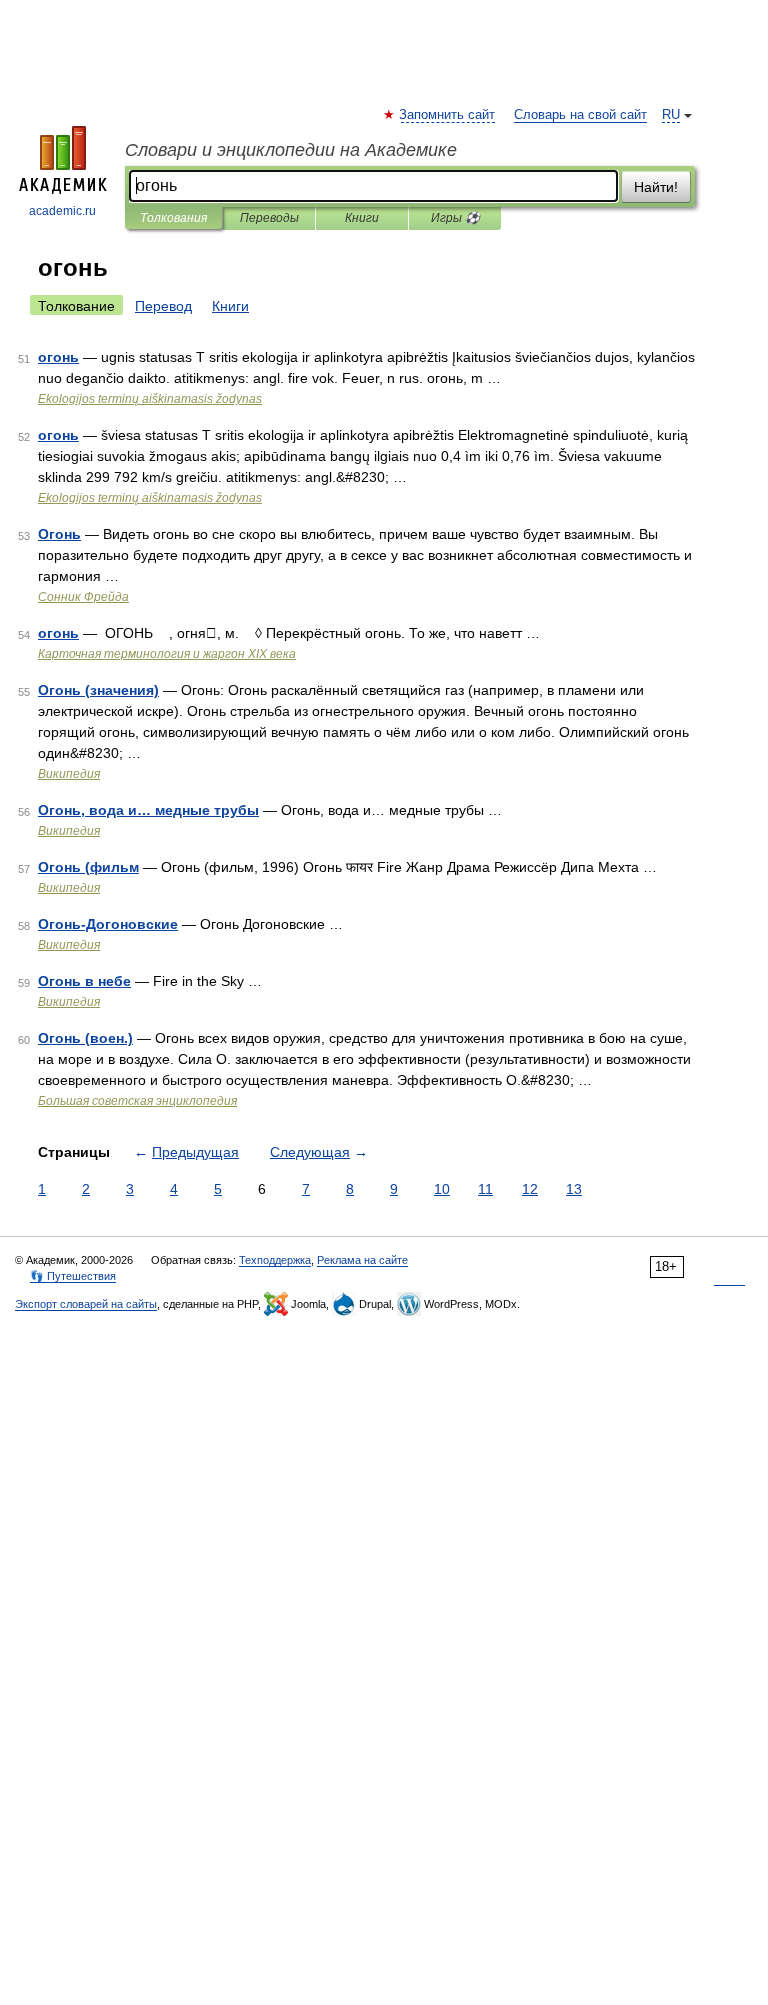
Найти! (656, 187)
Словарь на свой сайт (580, 115)
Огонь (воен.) (85, 1038)
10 (442, 1189)
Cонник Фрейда (83, 597)
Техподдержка (275, 1260)
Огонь (59, 534)
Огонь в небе (84, 981)
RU (671, 115)
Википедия (69, 774)
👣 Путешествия (73, 1276)
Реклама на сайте (362, 1260)
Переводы (269, 218)
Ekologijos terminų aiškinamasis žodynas (150, 399)
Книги (362, 218)
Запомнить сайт (448, 115)
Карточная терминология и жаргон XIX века (167, 654)
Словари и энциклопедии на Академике (291, 150)
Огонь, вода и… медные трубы (148, 810)
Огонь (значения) (98, 690)
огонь (58, 357)
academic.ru (62, 211)
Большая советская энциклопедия (137, 1101)
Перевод (163, 306)
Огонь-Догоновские (108, 924)
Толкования (173, 218)
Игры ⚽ (455, 218)
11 (485, 1189)
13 (574, 1189)
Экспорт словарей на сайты (86, 1304)
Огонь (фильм (88, 867)
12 (530, 1189)
